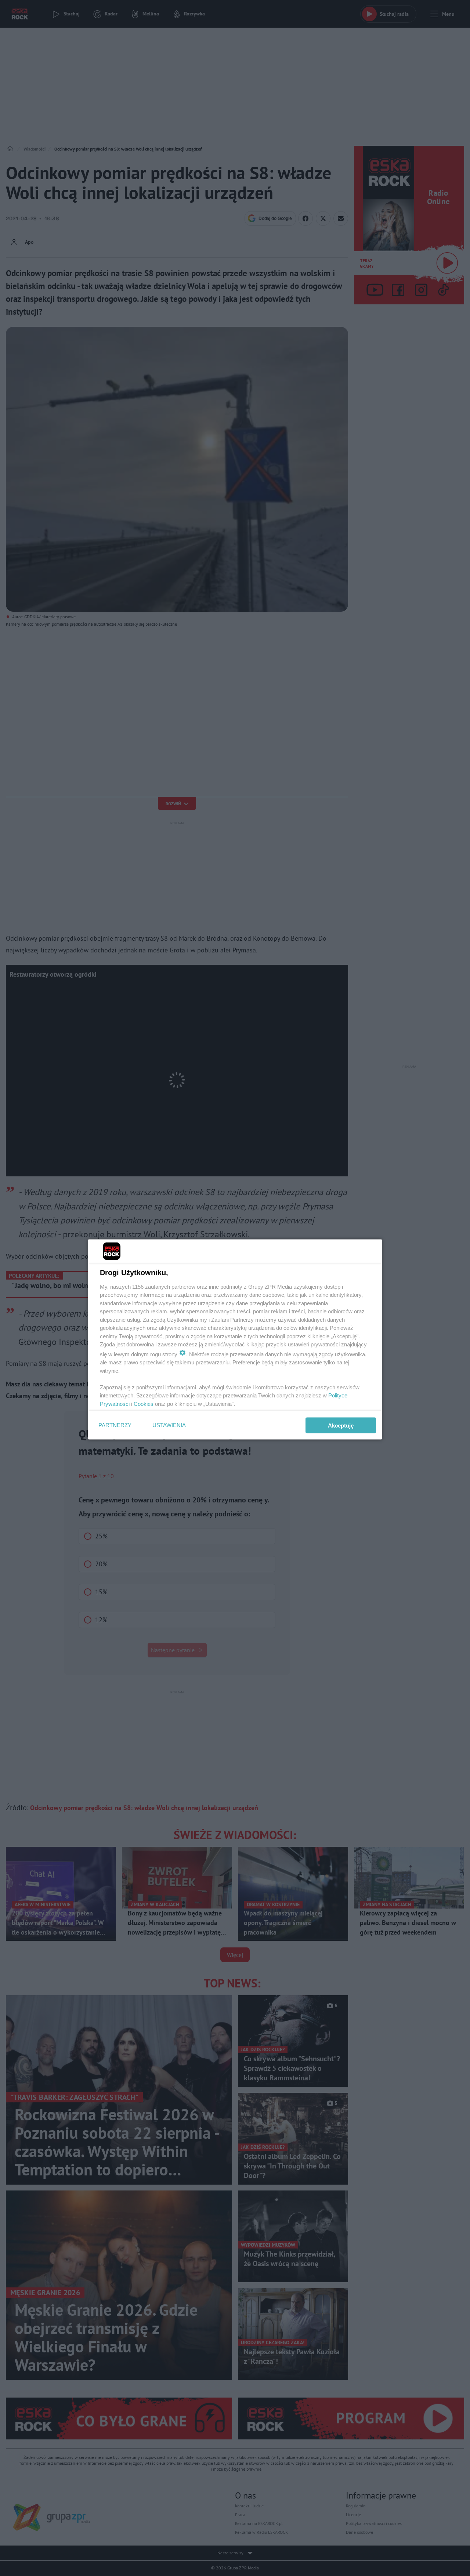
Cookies (144, 1403)
